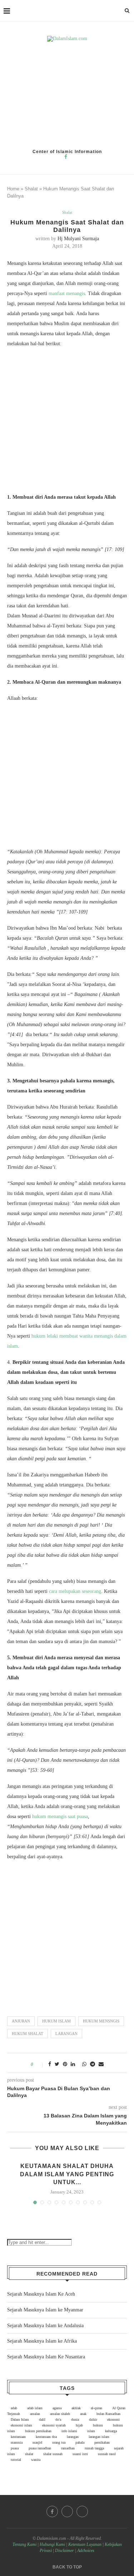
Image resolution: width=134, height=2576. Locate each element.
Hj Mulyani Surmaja (78, 239)
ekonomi (113, 2420)
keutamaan (18, 2437)
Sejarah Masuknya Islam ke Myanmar (45, 2310)
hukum (98, 2425)
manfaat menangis (67, 293)
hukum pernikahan (38, 2431)
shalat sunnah (53, 2454)
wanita (36, 2460)
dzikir (93, 2420)
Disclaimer (64, 2551)
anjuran (21, 2021)
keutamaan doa (46, 2437)
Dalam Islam (20, 2420)
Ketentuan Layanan (85, 2544)
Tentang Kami (25, 2544)
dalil (42, 2420)
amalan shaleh (60, 2414)
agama (57, 2408)
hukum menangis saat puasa (60, 1816)
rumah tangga (94, 2448)
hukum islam (56, 2021)
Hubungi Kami (52, 2544)
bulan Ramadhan (108, 2414)
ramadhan (68, 2448)
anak (83, 2414)
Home (13, 189)
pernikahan (102, 2442)
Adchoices (86, 2551)
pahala (80, 2442)
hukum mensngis (101, 2021)
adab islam (35, 2408)
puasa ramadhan (40, 2448)
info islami (69, 2431)
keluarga (111, 2431)
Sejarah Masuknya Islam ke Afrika (42, 2341)
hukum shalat (28, 2034)
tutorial (16, 2460)
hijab (79, 2425)
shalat (29, 2454)
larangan (66, 2034)
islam (91, 2431)
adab (14, 2408)
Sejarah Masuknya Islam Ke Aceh (41, 2294)
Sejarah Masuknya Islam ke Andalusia (45, 2326)
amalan (35, 2414)
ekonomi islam (21, 2425)
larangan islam (99, 2437)
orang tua (59, 2442)
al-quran (96, 2408)
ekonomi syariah (54, 2425)
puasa (15, 2448)
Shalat (31, 189)
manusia (17, 2442)
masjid (37, 2442)
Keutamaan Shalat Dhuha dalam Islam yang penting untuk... (67, 2174)
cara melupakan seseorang (75, 1591)
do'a (58, 2420)
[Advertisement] (67, 95)
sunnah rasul (107, 2454)
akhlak (76, 2408)
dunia (75, 2420)
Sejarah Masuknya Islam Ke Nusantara (46, 2357)
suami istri (80, 2454)
